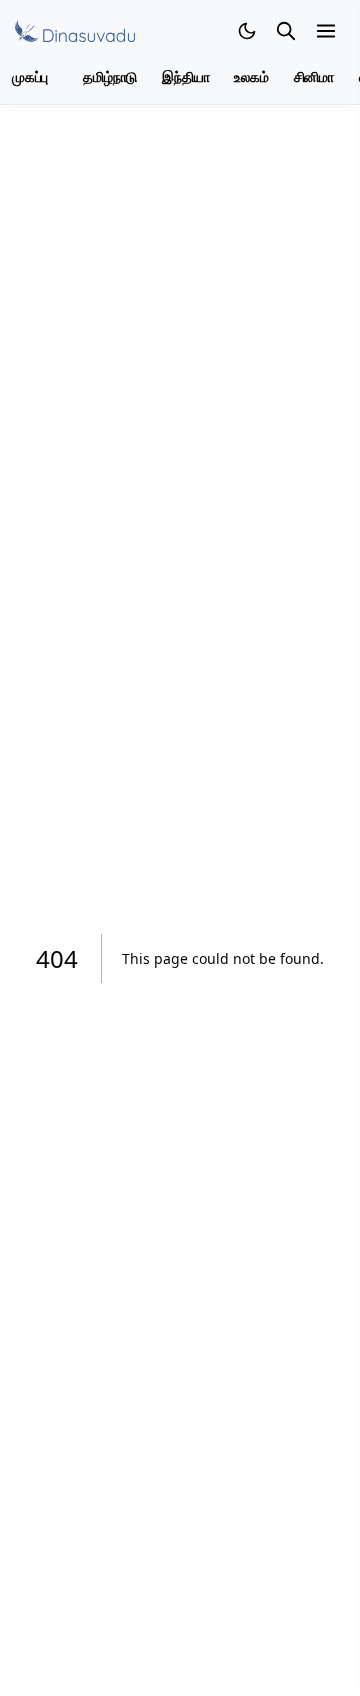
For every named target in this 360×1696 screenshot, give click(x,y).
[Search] (286, 31)
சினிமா (314, 77)
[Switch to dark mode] (247, 31)
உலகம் (251, 77)
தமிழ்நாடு (110, 77)
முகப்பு (30, 77)
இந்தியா (185, 77)
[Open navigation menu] (326, 31)
